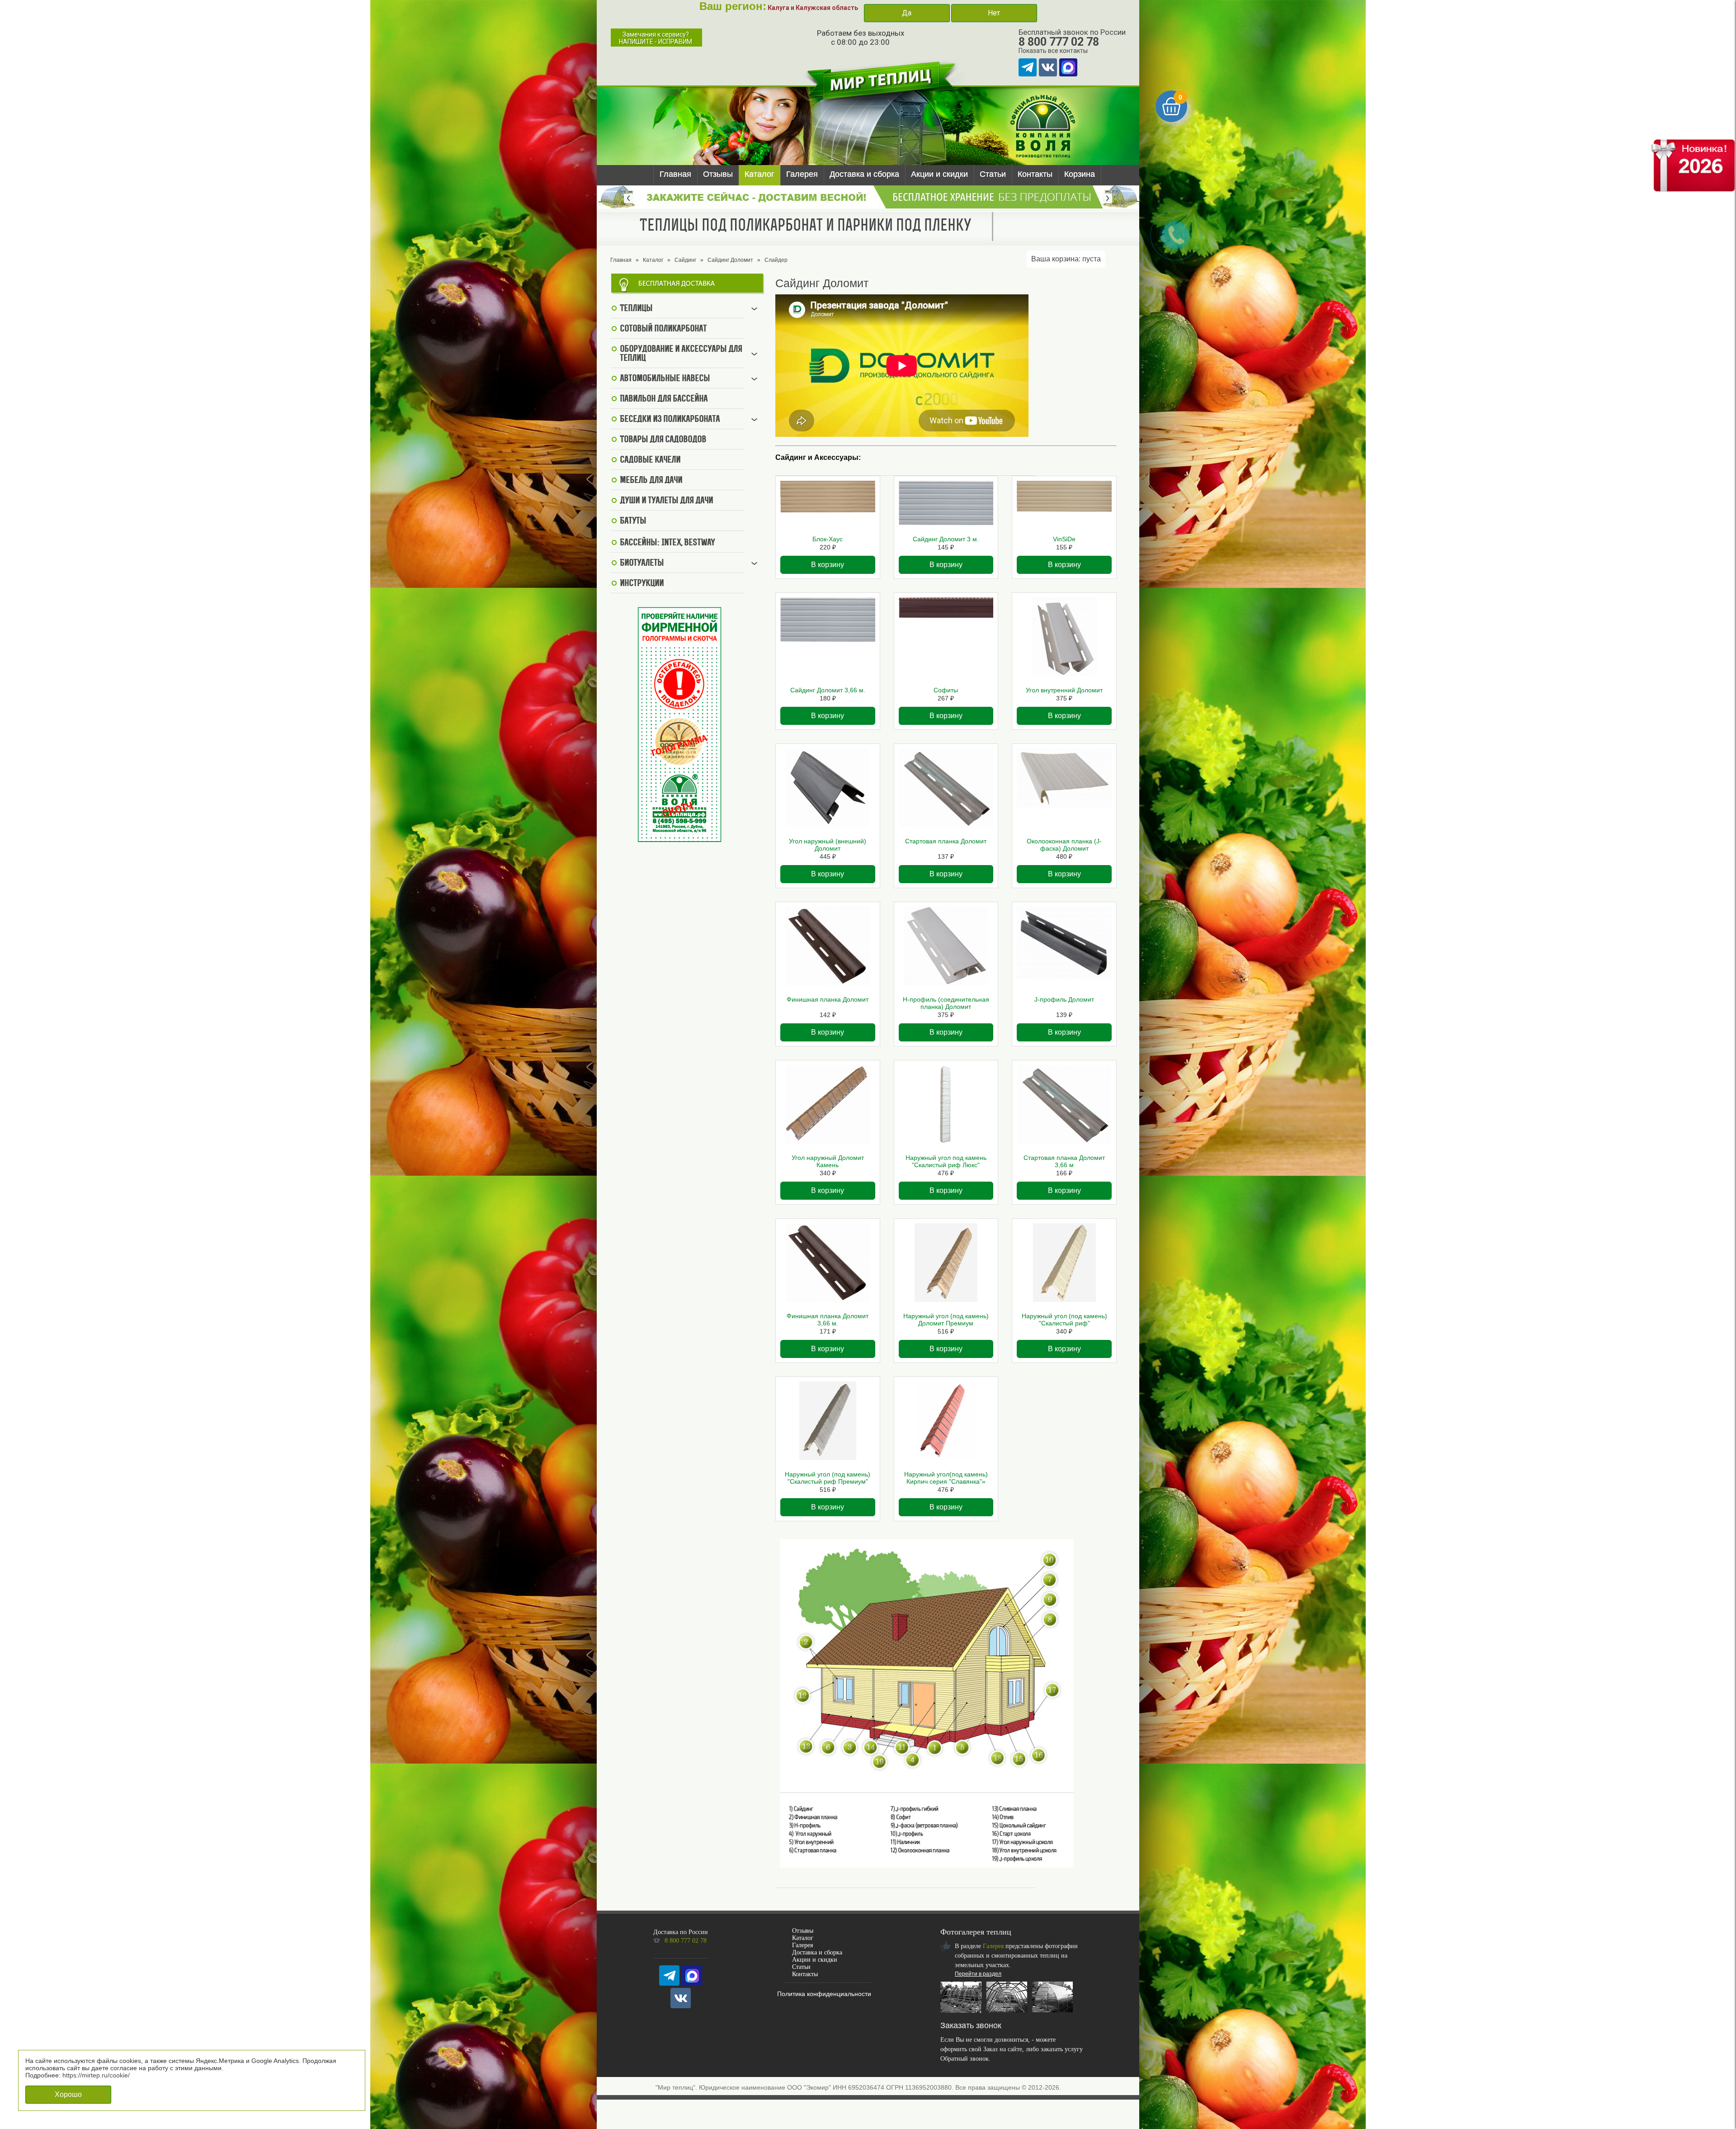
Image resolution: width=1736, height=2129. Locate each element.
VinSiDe (1064, 539)
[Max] (1068, 67)
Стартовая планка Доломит (946, 841)
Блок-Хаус (828, 539)
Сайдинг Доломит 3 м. (946, 539)
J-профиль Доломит (1064, 999)
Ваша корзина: (1066, 259)
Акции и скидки (939, 174)
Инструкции (642, 584)
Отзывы (718, 174)
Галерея (802, 174)
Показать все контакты (1053, 51)
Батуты (633, 521)
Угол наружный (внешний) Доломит (828, 845)
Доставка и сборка (864, 174)
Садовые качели (650, 460)
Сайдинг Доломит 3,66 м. (828, 690)
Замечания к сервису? (656, 38)
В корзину (828, 565)
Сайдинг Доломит (730, 260)
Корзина (1080, 174)
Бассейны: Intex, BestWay (667, 543)
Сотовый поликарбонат (663, 329)
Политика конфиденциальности (824, 1994)
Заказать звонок (971, 2025)
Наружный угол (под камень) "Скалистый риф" (1064, 1320)
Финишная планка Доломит (828, 999)
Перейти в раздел (978, 1974)
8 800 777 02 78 (1059, 42)
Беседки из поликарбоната (670, 420)
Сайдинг (685, 260)
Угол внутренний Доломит (1064, 690)
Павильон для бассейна (664, 399)
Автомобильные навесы (665, 379)
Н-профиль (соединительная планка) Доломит (946, 1003)
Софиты (946, 690)
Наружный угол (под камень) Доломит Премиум (946, 1320)
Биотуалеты (642, 563)
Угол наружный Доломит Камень (828, 1161)
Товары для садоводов (663, 440)
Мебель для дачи (651, 481)
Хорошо (68, 2094)
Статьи (993, 174)
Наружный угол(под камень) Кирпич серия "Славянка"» (946, 1478)
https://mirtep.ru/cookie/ (96, 2075)
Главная (675, 174)
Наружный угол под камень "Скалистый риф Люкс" (946, 1161)
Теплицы (636, 309)
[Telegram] (1028, 67)
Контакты (1035, 174)
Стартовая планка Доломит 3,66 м (1064, 1161)
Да (907, 13)
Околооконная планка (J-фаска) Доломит (1064, 845)
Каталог (759, 174)
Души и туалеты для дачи (666, 501)
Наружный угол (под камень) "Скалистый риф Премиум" (828, 1478)
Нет (994, 13)
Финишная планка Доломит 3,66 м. (828, 1320)
